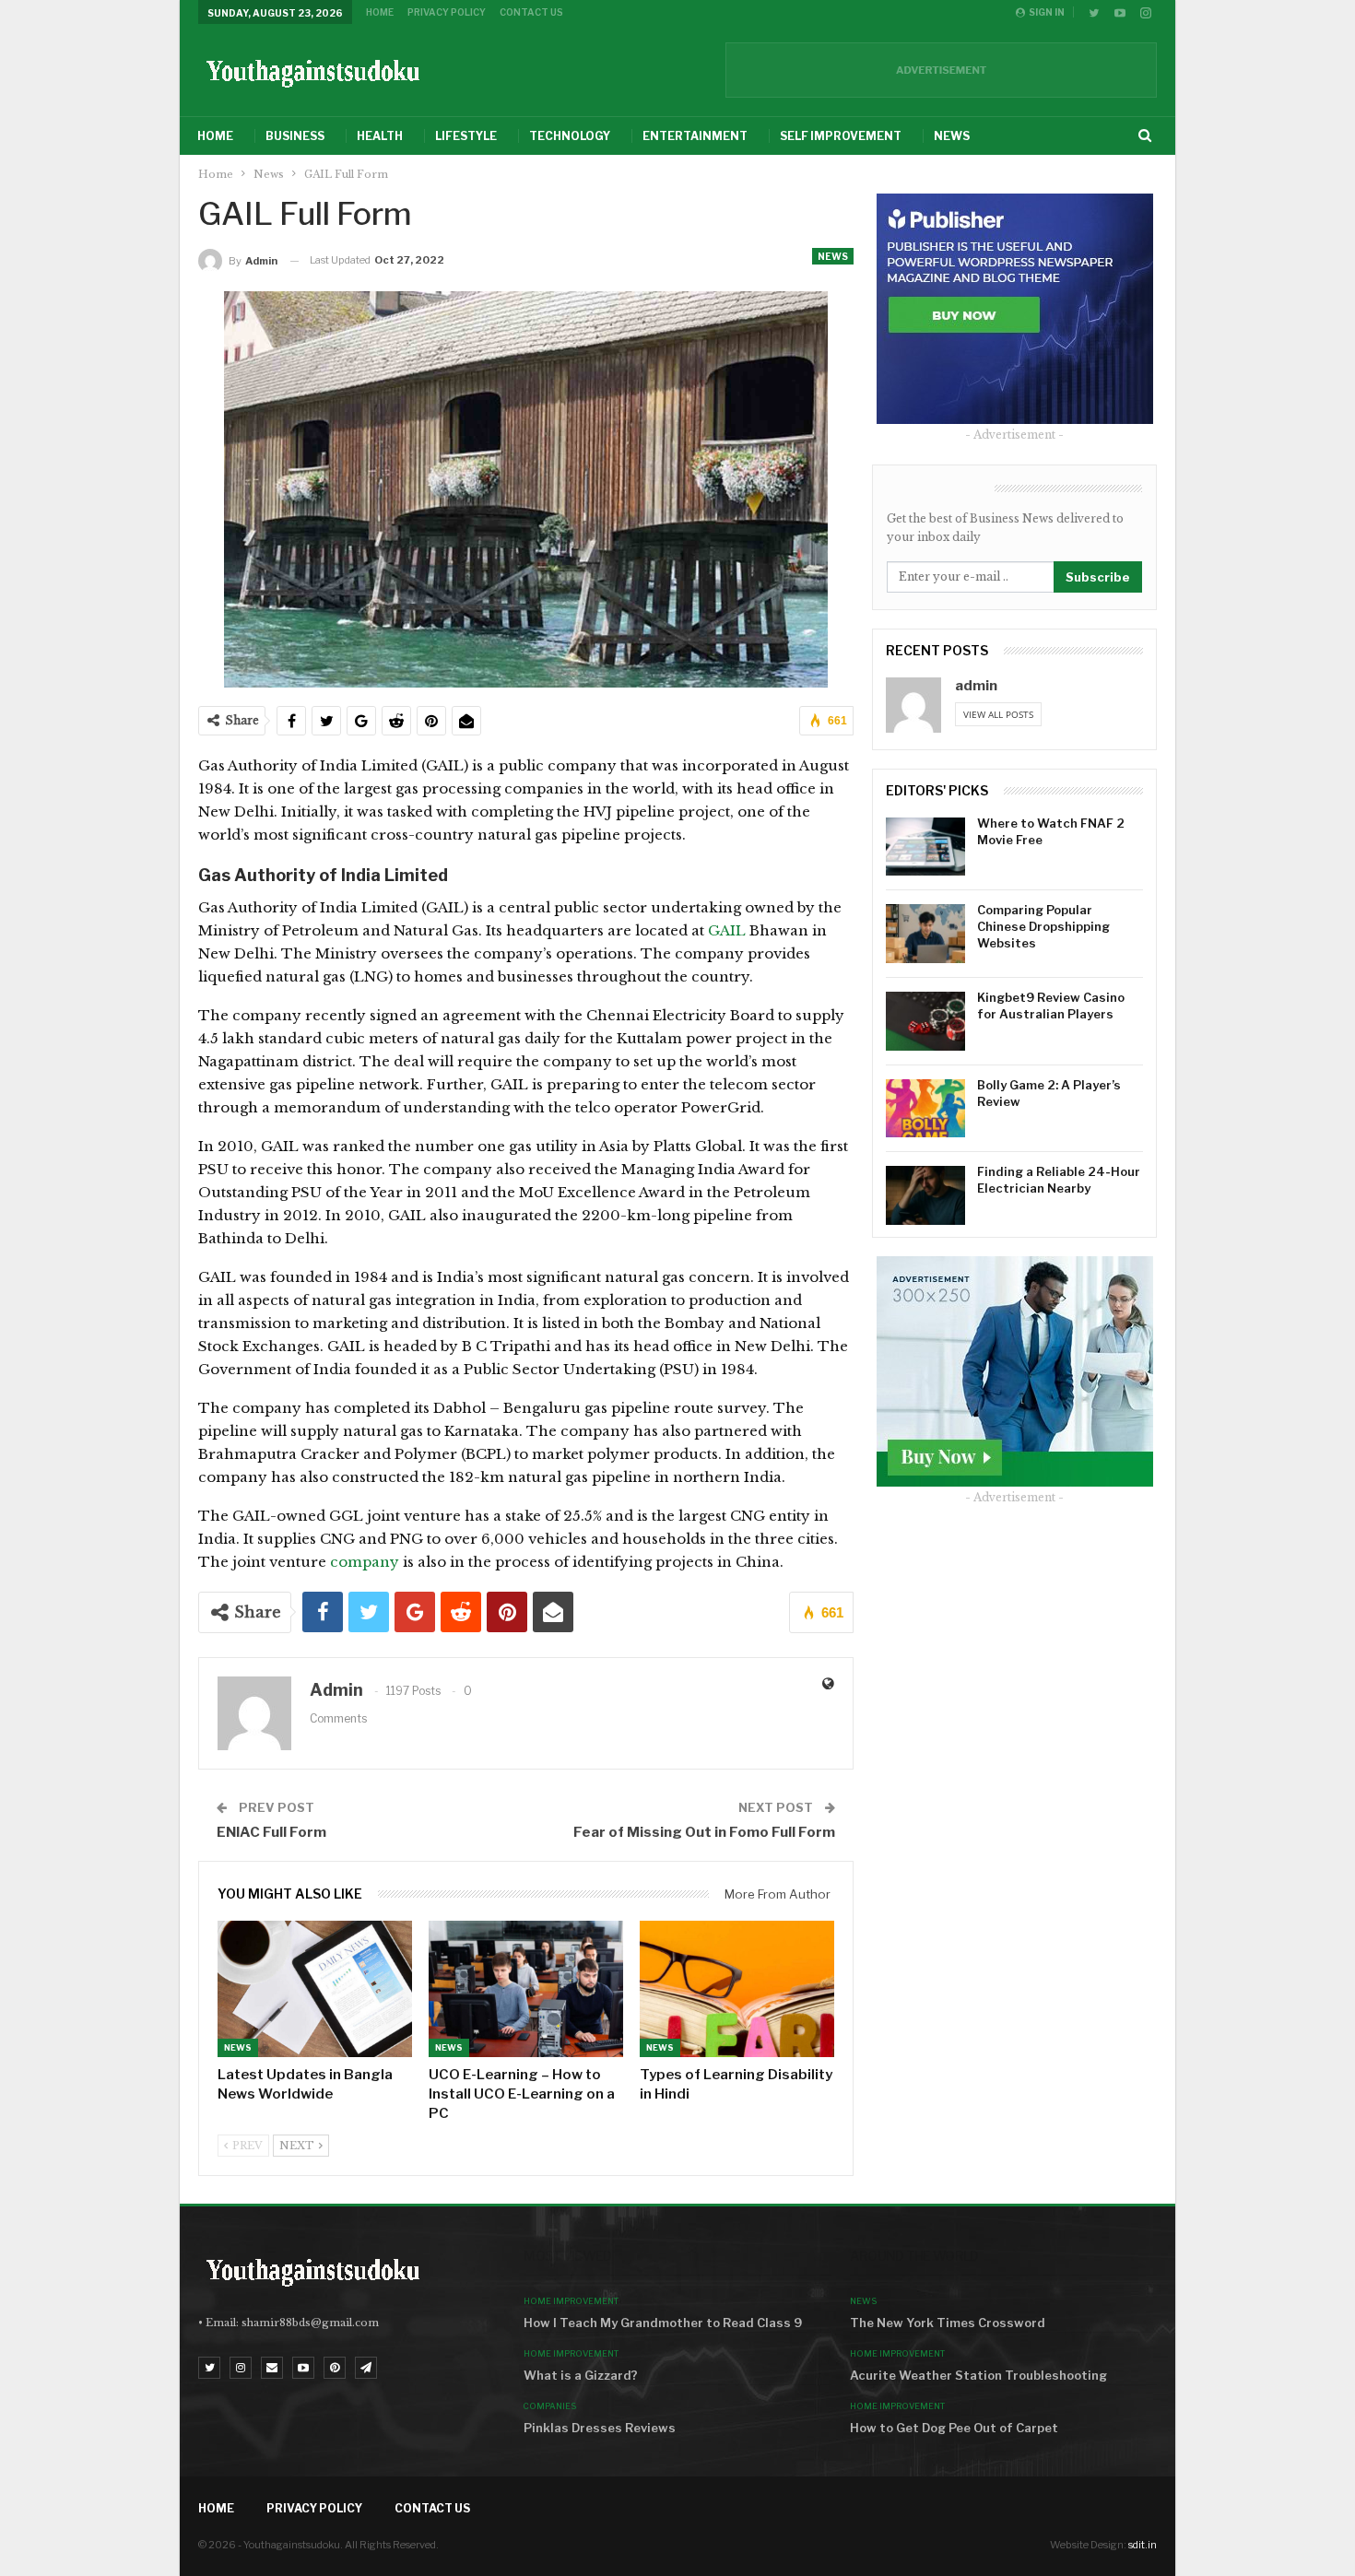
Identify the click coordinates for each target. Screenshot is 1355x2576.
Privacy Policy (447, 12)
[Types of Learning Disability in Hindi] (737, 1989)
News (952, 136)
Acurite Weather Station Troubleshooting (978, 2375)
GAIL (729, 930)
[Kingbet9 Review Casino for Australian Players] (925, 1021)
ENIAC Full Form (271, 1832)
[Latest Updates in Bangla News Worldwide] (315, 1989)
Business (295, 136)
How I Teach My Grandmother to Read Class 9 (663, 2323)
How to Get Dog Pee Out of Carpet (954, 2428)
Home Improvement (571, 2301)
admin (976, 686)
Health (380, 136)
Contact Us (531, 12)
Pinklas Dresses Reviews (600, 2428)
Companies (550, 2406)
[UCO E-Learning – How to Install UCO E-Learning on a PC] (526, 1989)
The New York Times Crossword (948, 2323)
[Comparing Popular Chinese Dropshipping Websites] (925, 934)
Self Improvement (841, 136)
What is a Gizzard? (581, 2375)
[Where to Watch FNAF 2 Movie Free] (925, 847)
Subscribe (1098, 577)
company (365, 1562)
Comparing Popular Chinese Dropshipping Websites (1043, 926)
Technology (570, 136)
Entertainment (695, 136)
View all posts (998, 714)
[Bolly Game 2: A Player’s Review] (925, 1109)
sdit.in (1143, 2545)
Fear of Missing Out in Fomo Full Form (704, 1832)
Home (380, 12)
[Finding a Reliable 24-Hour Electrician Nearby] (925, 1195)
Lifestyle (466, 136)
